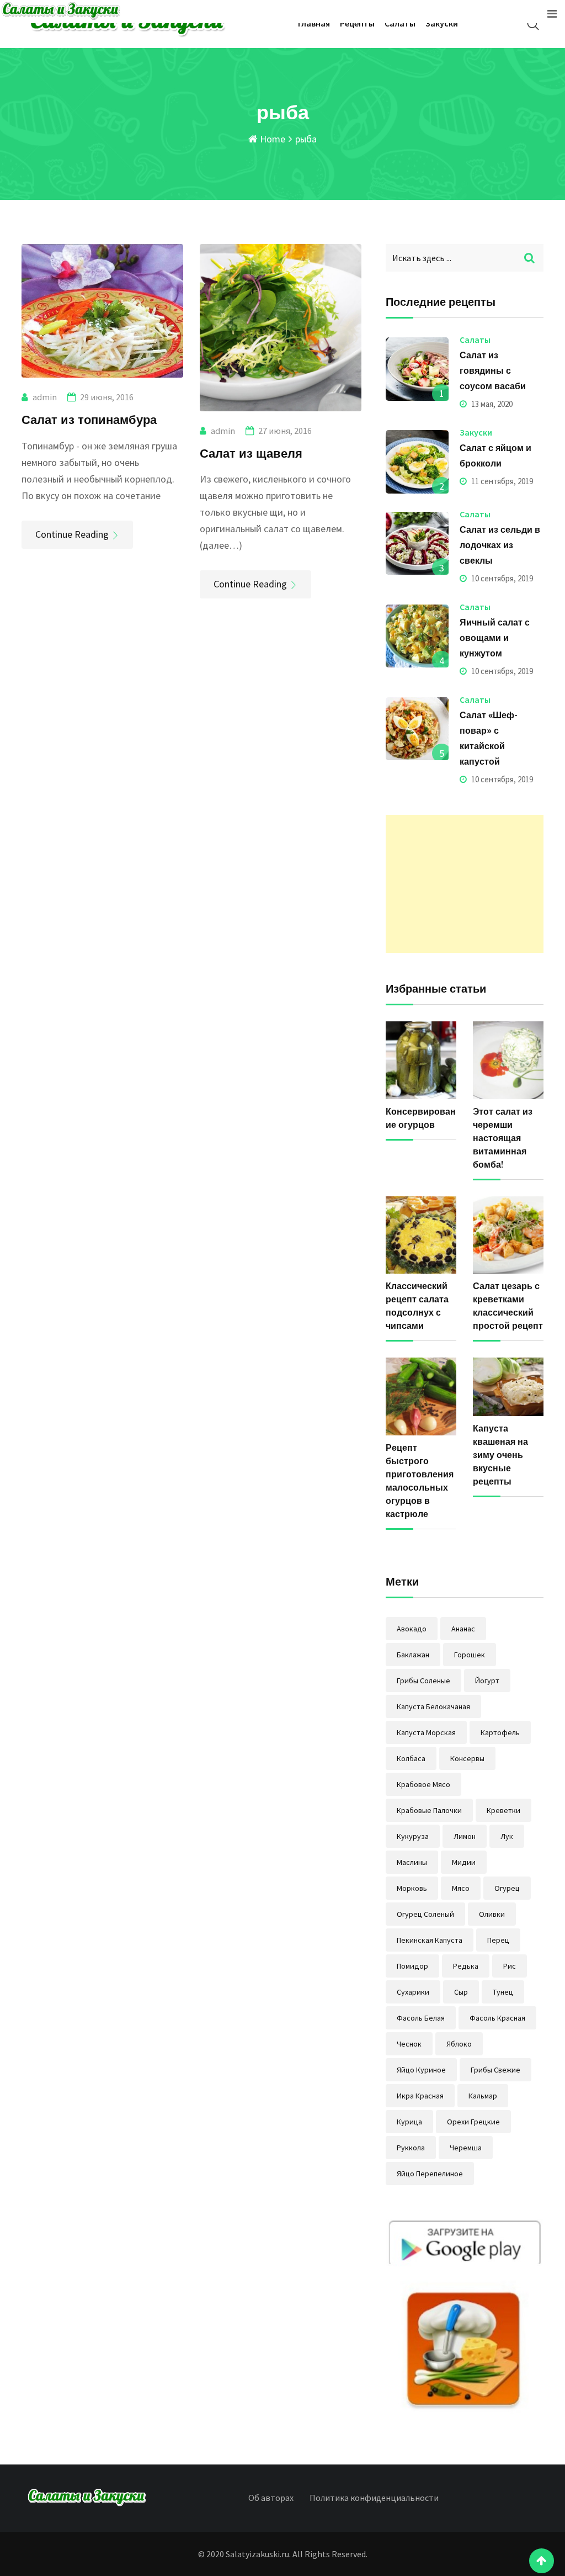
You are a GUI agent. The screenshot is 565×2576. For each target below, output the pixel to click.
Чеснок (409, 2044)
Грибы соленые (423, 1681)
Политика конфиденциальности (374, 2498)
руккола (411, 2148)
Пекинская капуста (430, 1940)
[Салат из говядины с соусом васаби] (417, 369)
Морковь (412, 1888)
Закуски (442, 23)
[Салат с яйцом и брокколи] (417, 462)
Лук (507, 1836)
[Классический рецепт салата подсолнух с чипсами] (421, 1235)
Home (271, 139)
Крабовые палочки (429, 1810)
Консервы (467, 1758)
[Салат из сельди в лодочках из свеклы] (417, 543)
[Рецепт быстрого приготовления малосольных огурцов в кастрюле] (421, 1396)
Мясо (461, 1888)
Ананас (463, 1629)
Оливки (492, 1914)
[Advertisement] (465, 884)
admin (45, 397)
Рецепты (357, 23)
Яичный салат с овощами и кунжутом (495, 638)
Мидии (464, 1862)
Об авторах (271, 2498)
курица (409, 2122)
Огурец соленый (425, 1914)
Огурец (507, 1888)
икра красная (420, 2096)
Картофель (500, 1732)
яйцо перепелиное (430, 2174)
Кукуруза (413, 1836)
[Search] (533, 24)
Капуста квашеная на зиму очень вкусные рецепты (500, 1455)
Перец (498, 1940)
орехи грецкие (473, 2122)
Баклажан (413, 1655)
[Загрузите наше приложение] (465, 2317)
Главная (314, 23)
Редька (466, 1966)
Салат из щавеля (251, 453)
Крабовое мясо (423, 1784)
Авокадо (412, 1629)
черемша (466, 2148)
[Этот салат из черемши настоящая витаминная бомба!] (508, 1060)
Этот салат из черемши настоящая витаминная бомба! (503, 1138)
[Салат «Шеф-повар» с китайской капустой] (417, 729)
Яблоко (459, 2044)
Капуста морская (426, 1732)
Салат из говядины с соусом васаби (493, 370)
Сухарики (413, 1992)
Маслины (412, 1862)
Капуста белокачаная (433, 1706)
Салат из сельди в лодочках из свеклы (500, 545)
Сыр (461, 1992)
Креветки (503, 1810)
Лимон (465, 1836)
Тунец (503, 1992)
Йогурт (487, 1681)
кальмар (483, 2096)
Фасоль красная (497, 2018)
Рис (510, 1966)
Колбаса (411, 1758)
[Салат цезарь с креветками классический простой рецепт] (508, 1235)
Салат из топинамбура (89, 419)
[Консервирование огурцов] (421, 1060)
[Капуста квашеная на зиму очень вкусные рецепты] (508, 1387)
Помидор (412, 1966)
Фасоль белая (421, 2018)
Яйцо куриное (421, 2070)
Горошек (470, 1655)
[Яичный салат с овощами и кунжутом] (417, 636)
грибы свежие (495, 2070)
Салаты (400, 23)
